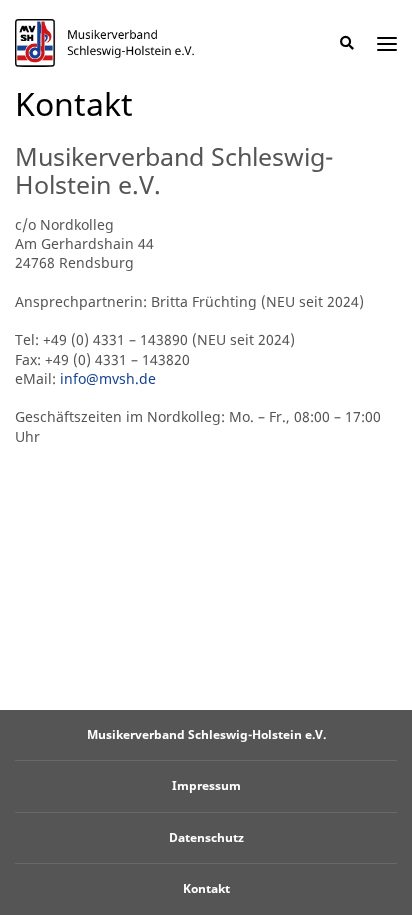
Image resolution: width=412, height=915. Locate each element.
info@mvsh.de (108, 378)
